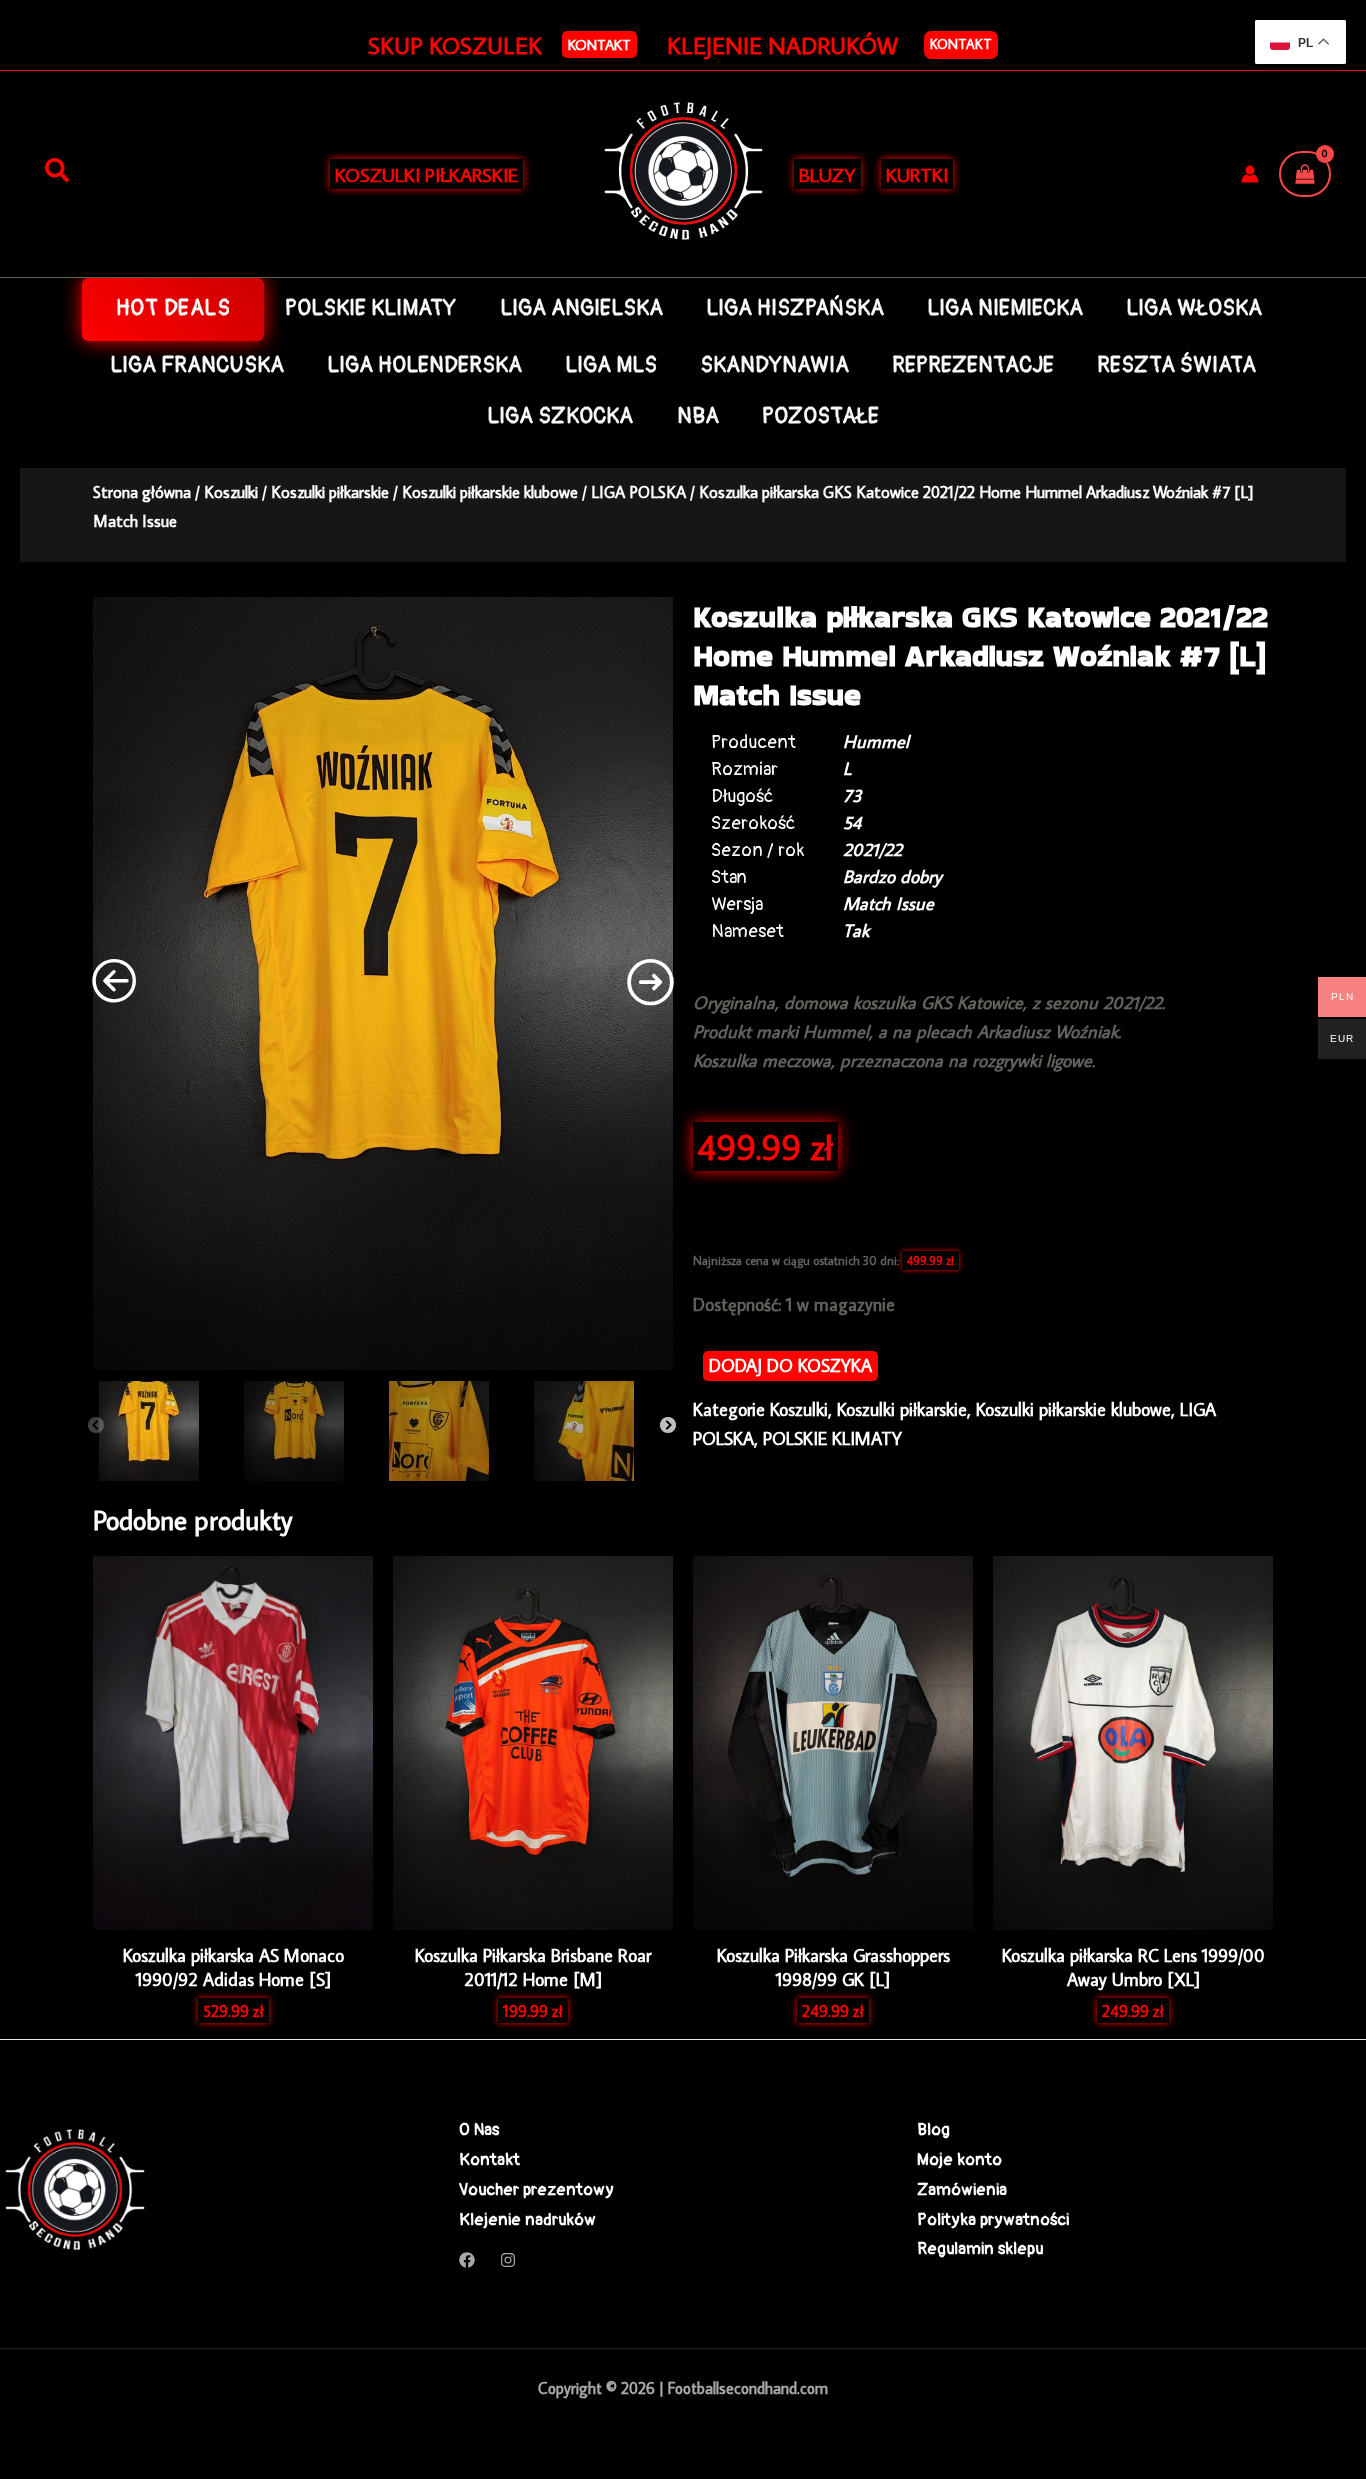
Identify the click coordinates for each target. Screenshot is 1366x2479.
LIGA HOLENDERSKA (424, 365)
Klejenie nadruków (527, 2219)
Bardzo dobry (892, 876)
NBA (698, 416)
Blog (933, 2129)
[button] (599, 44)
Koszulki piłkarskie (330, 491)
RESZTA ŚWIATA (1176, 365)
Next (668, 1426)
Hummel (876, 741)
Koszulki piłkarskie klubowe (490, 491)
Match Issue (888, 903)
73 (852, 795)
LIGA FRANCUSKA (197, 365)
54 (852, 822)
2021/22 (872, 849)
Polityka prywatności (993, 2219)
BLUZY (827, 174)
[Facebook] (467, 2260)
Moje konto (959, 2159)
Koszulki (231, 491)
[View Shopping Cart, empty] (1305, 174)
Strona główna (142, 491)
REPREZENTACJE (973, 365)
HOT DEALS (173, 308)
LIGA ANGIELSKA (581, 308)
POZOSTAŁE (820, 416)
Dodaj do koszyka (790, 1365)
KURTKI (917, 174)
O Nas (479, 2129)
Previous (96, 1426)
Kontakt (961, 44)
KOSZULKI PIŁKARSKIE (426, 174)
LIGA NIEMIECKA (1005, 308)
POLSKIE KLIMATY (370, 308)
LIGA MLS (611, 365)
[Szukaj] (57, 171)
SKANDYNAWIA (774, 365)
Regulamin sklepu (980, 2248)
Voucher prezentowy (536, 2189)
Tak (856, 930)
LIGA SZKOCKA (560, 416)
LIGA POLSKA (638, 491)
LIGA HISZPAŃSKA (795, 308)
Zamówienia (962, 2189)
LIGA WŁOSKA (1194, 308)
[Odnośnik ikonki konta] (1250, 174)
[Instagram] (508, 2260)
